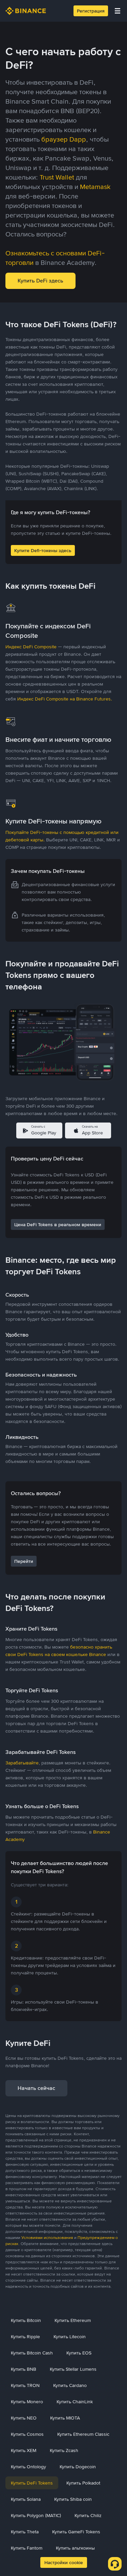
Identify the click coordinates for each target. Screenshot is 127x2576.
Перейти (24, 1561)
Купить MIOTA (65, 2418)
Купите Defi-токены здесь (43, 550)
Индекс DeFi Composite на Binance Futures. (65, 699)
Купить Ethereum (73, 2320)
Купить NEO (24, 2418)
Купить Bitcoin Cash (32, 2353)
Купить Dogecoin (78, 2467)
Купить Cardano (70, 2385)
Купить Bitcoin (26, 2320)
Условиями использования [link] (47, 2238)
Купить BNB (24, 2369)
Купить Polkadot (83, 2483)
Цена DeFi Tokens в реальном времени (58, 1224)
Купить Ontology (28, 2467)
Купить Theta (25, 2532)
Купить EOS (79, 2353)
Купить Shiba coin (73, 2499)
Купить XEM (24, 2450)
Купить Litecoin (70, 2337)
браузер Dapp (64, 139)
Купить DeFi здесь (40, 281)
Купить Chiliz (88, 2515)
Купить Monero (27, 2402)
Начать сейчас (36, 2088)
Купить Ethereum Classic (83, 2434)
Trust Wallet (57, 177)
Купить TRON (25, 2385)
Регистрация (91, 11)
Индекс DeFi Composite (31, 647)
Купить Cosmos (27, 2434)
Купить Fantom (27, 2548)
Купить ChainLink (75, 2402)
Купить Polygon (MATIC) (36, 2515)
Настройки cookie (64, 2562)
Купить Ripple (25, 2337)
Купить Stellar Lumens (73, 2369)
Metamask (95, 187)
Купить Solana (26, 2499)
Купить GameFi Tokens (76, 2532)
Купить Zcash (64, 2450)
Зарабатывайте (22, 1763)
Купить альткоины (75, 2548)
